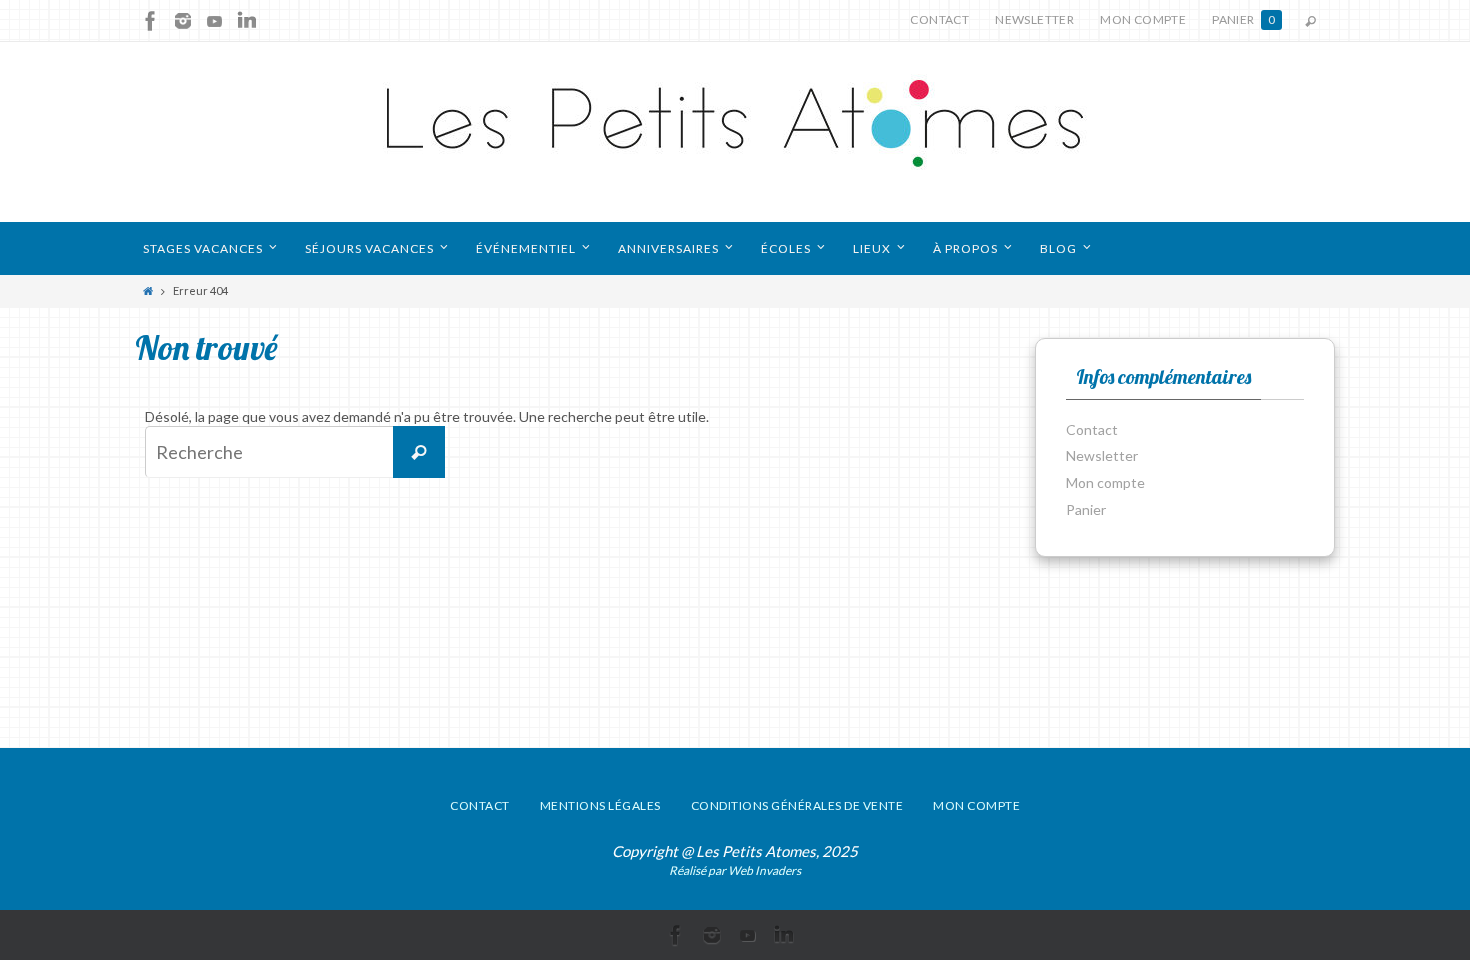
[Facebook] (151, 21)
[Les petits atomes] (735, 132)
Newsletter (1034, 19)
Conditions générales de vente (797, 805)
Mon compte (1143, 19)
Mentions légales (600, 805)
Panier (1243, 19)
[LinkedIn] (247, 21)
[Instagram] (183, 21)
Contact (939, 19)
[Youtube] (215, 21)
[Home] (148, 290)
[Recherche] (419, 452)
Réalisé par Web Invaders (735, 870)
